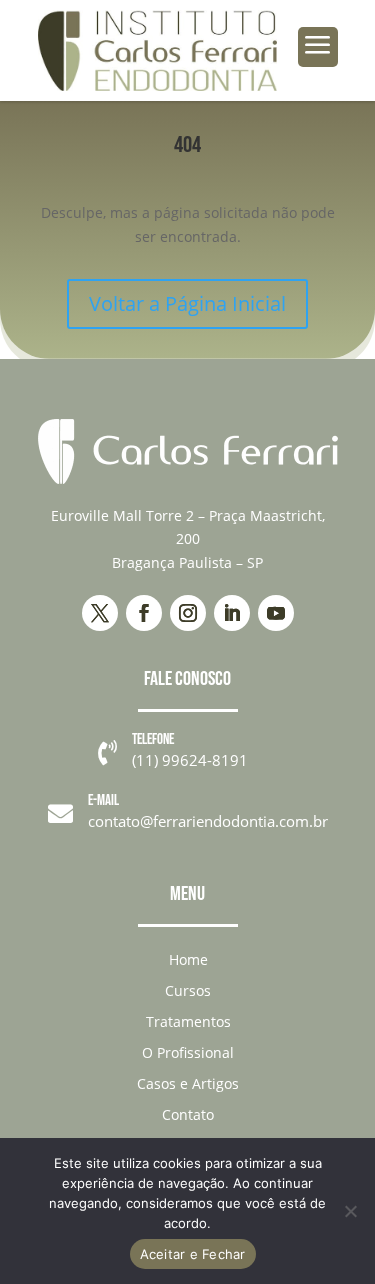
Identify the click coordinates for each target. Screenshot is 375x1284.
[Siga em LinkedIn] (232, 613)
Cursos (188, 990)
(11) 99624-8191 (190, 760)
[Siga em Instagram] (188, 613)
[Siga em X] (100, 613)
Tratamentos (188, 1021)
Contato (188, 1114)
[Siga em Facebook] (144, 613)
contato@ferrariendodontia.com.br (208, 821)
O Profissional (188, 1052)
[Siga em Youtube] (276, 613)
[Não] (350, 1211)
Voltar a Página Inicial (187, 303)
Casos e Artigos (188, 1083)
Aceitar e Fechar (193, 1254)
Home (188, 959)
